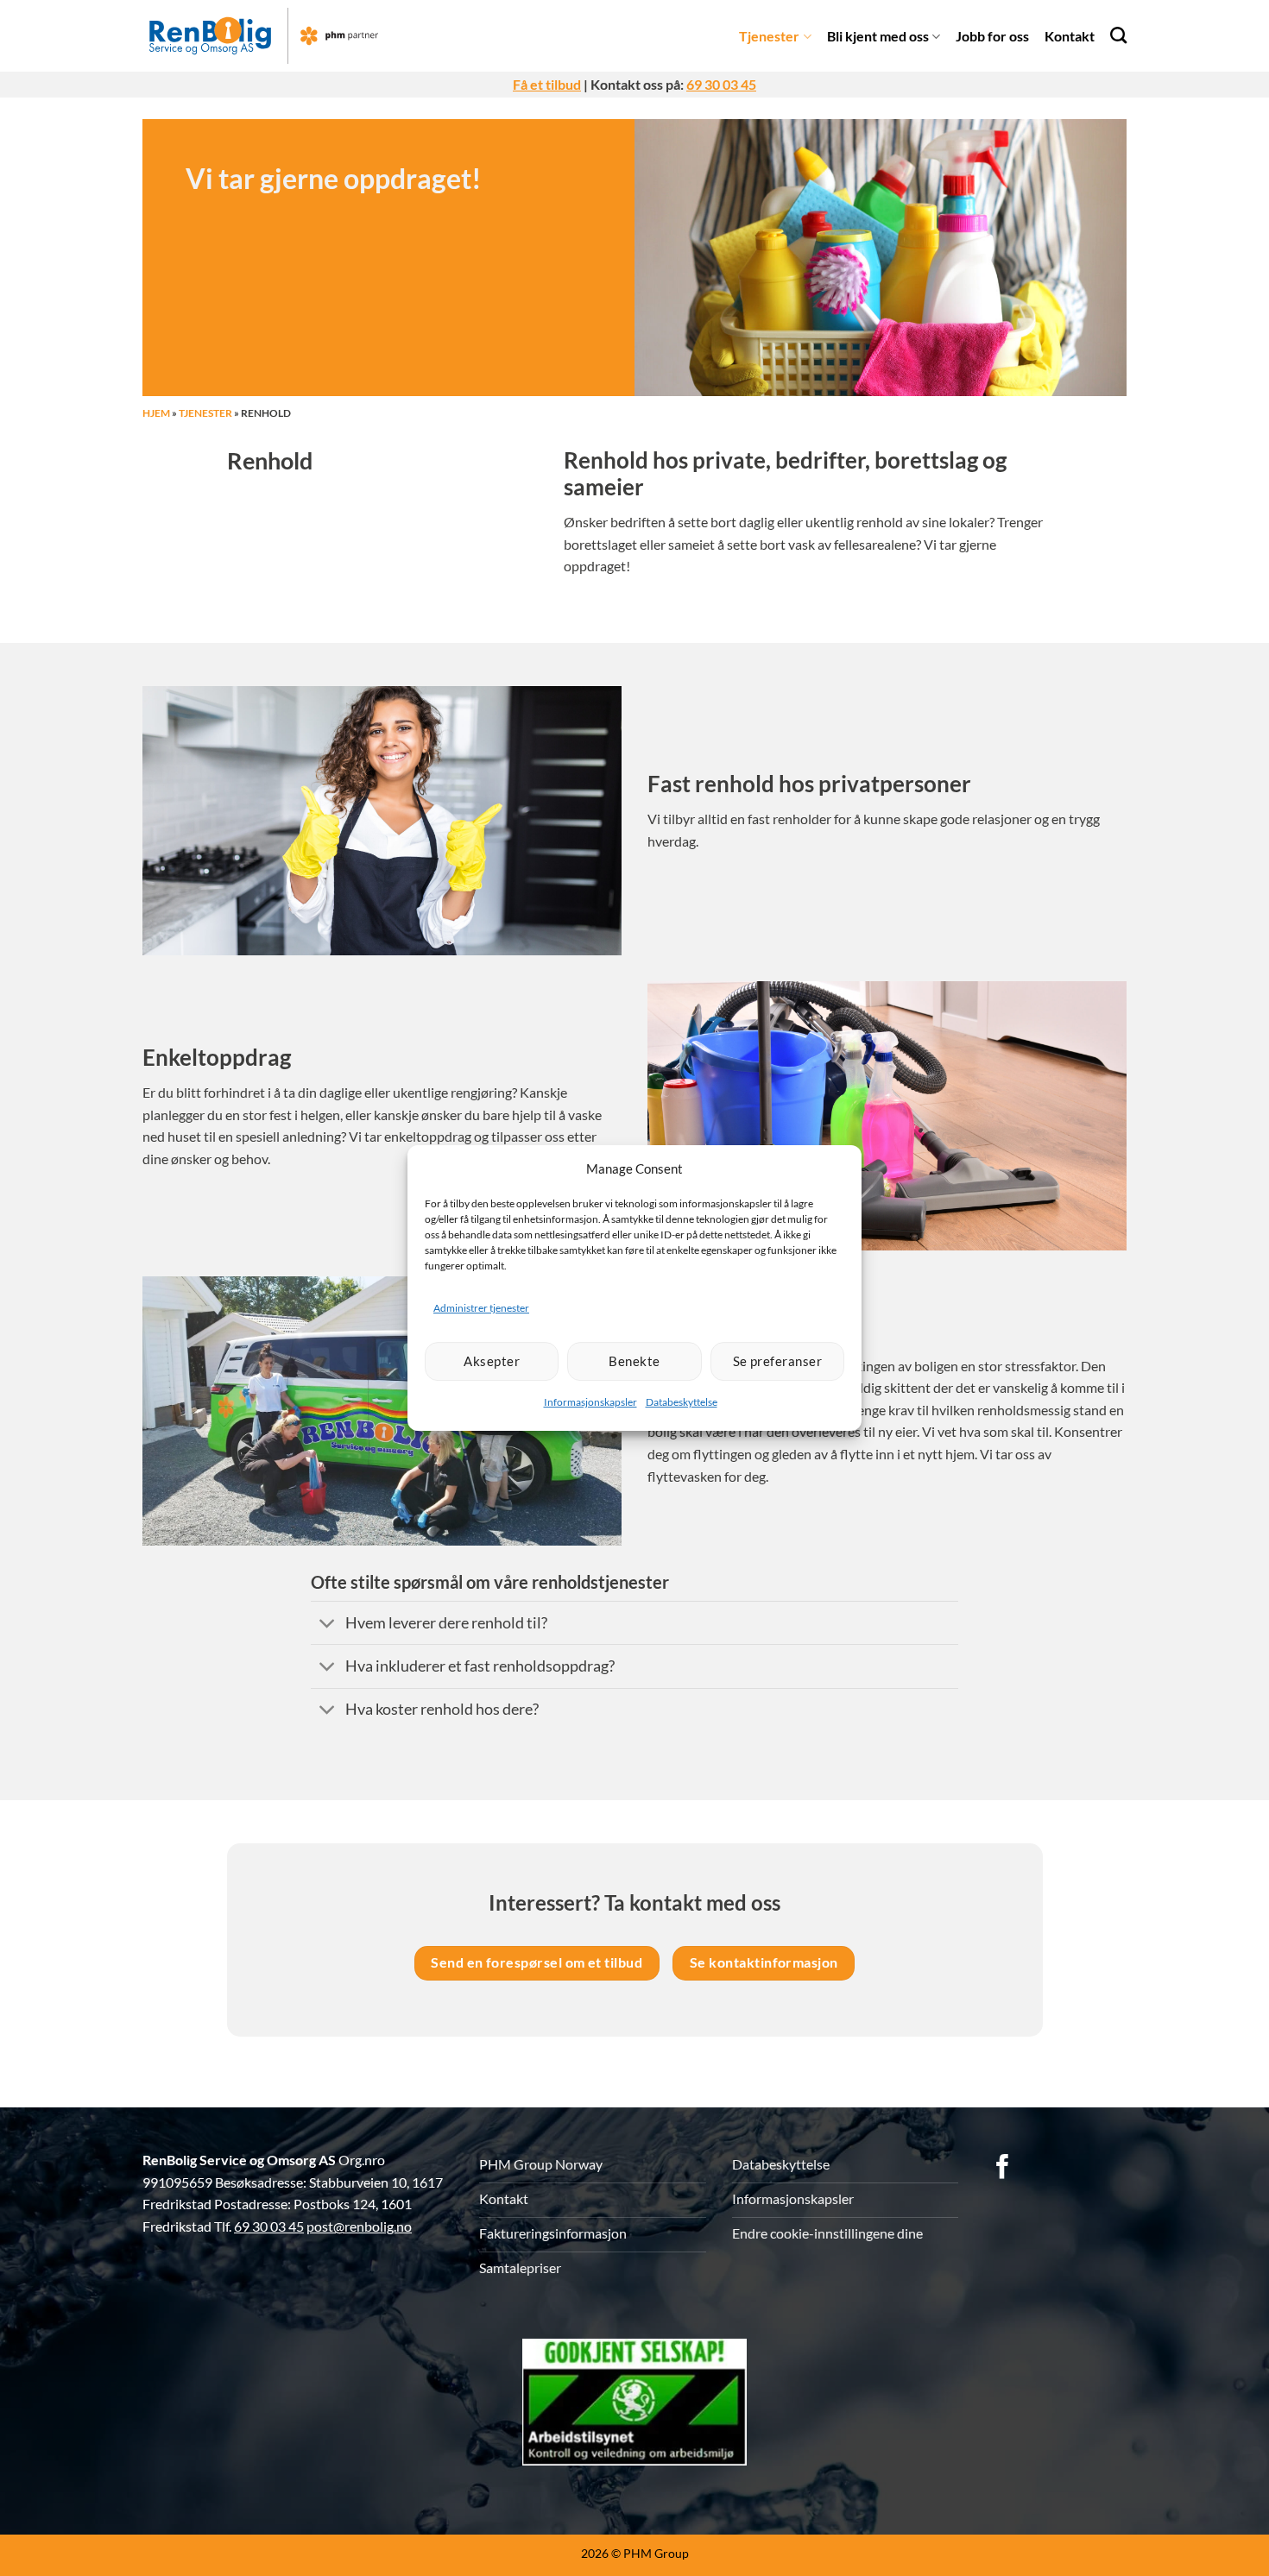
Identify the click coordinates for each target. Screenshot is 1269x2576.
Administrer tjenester (481, 1308)
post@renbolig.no (359, 2226)
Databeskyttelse (682, 1402)
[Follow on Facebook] (1003, 2169)
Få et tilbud (547, 84)
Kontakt (1070, 36)
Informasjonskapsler (590, 1402)
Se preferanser (777, 1361)
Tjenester (769, 36)
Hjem (156, 413)
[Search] (1118, 35)
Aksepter (492, 1361)
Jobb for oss (992, 36)
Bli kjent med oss (878, 36)
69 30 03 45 (721, 84)
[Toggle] (328, 1625)
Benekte (634, 1361)
